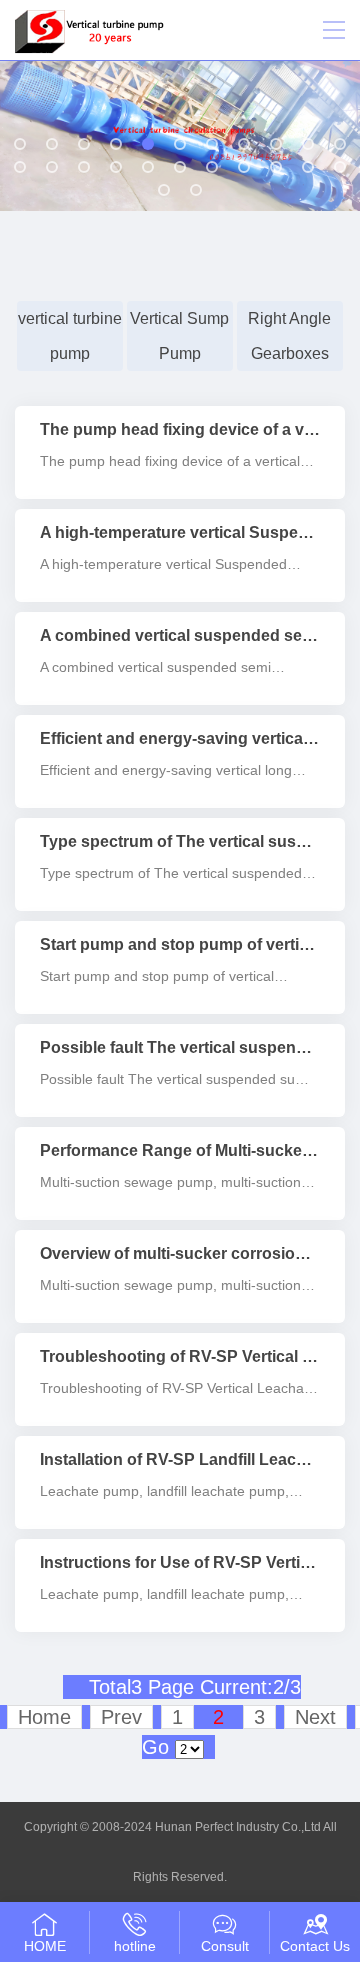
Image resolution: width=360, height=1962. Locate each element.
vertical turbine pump (70, 336)
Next (315, 1717)
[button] (20, 144)
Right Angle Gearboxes (289, 336)
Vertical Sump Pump (179, 336)
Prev (121, 1717)
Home (44, 1717)
